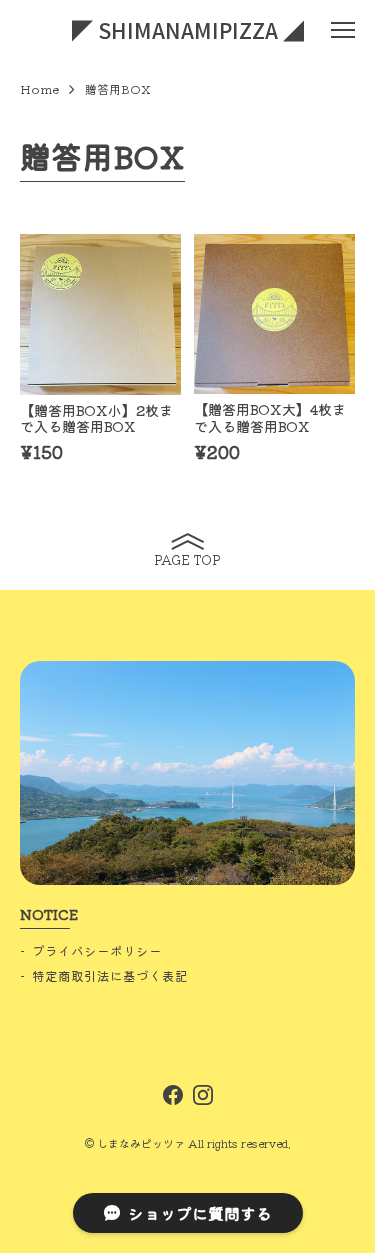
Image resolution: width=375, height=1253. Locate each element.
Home (39, 89)
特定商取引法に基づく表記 (110, 975)
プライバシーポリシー (97, 950)
